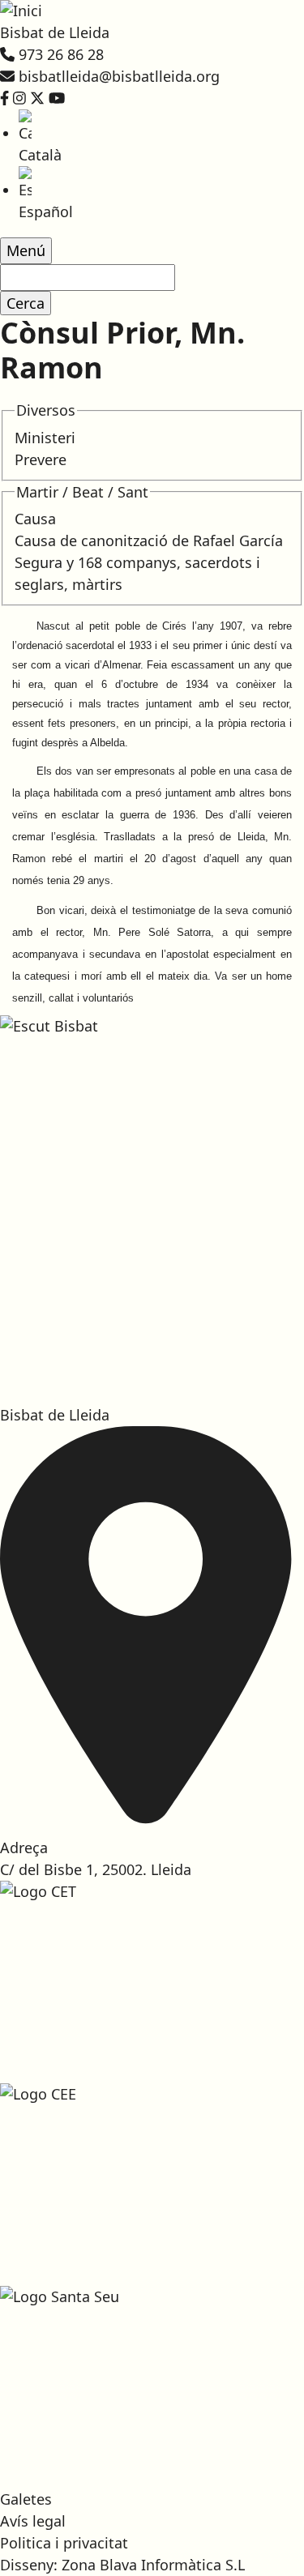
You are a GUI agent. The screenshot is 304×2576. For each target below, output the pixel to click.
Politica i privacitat (64, 2543)
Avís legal (33, 2521)
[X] (37, 98)
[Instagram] (19, 98)
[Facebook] (4, 98)
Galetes (26, 2499)
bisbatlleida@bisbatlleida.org (119, 76)
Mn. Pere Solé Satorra (152, 932)
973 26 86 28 (61, 54)
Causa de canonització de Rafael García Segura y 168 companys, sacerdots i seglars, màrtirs (149, 562)
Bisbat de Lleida (55, 32)
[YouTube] (57, 98)
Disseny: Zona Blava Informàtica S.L (122, 2565)
